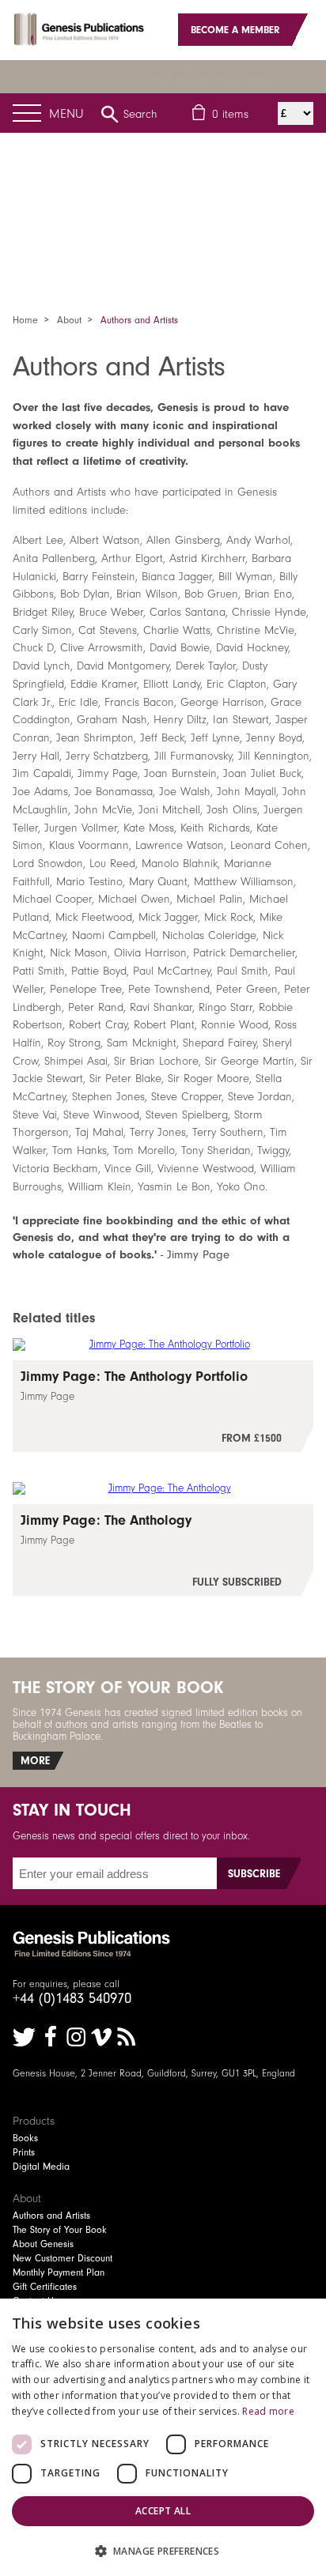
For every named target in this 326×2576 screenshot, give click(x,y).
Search (140, 114)
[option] (163, 195)
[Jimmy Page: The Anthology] (163, 1550)
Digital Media (41, 2167)
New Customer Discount (63, 2258)
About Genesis (43, 2244)
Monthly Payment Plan (59, 2272)
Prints (24, 2152)
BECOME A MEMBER (235, 30)
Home (25, 320)
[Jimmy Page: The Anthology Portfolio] (163, 1406)
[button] (163, 2550)
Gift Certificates (45, 2287)
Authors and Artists (51, 2216)
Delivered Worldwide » (224, 74)
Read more (268, 2411)
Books (25, 2138)
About (69, 320)
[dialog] (163, 2437)
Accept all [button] (163, 2511)
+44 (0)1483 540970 (72, 1998)
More (35, 1761)
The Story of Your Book (60, 2230)
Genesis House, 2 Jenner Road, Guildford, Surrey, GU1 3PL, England (154, 2073)
